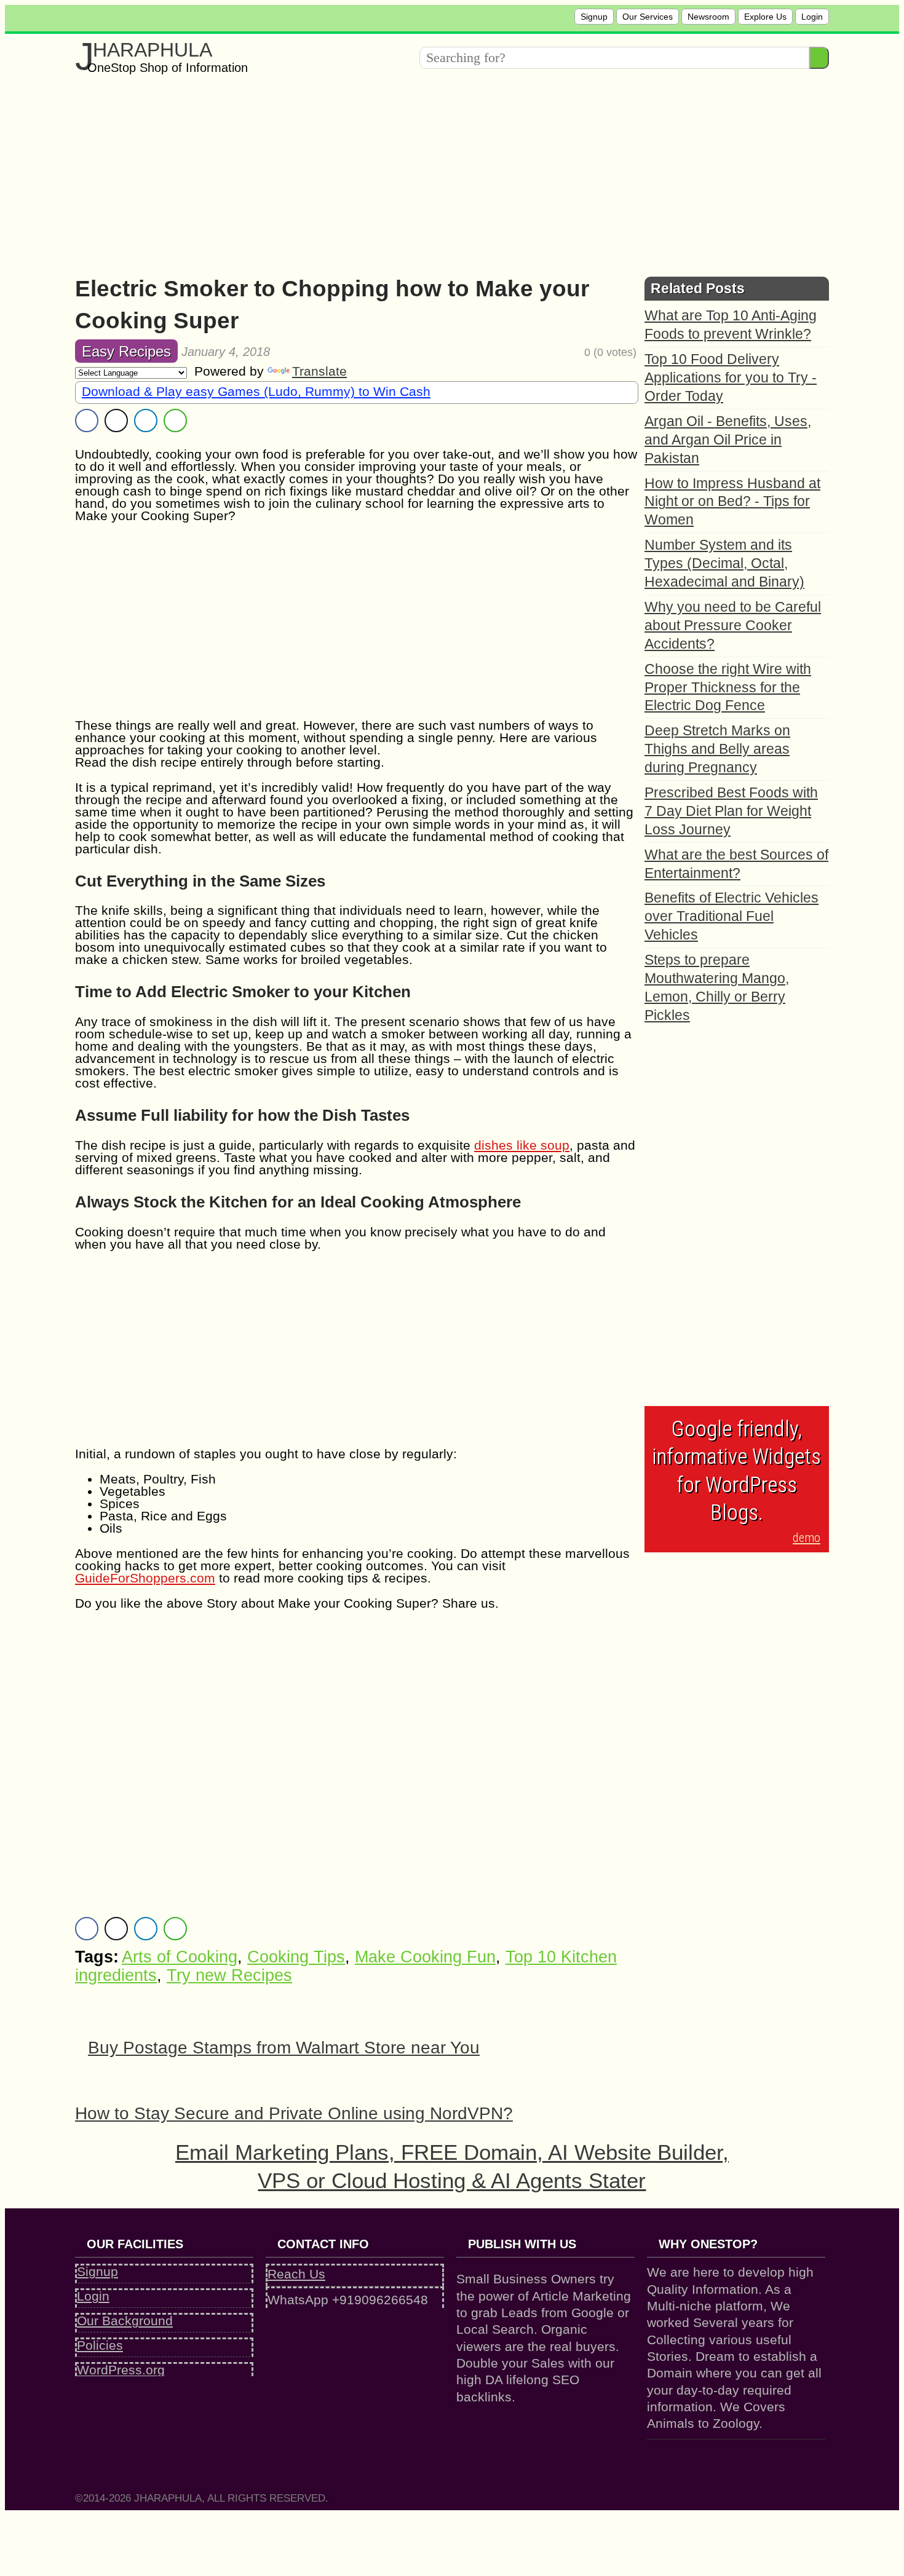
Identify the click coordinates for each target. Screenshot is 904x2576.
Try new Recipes (229, 1975)
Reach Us (296, 2274)
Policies (100, 2345)
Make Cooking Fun (425, 1957)
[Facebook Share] (87, 421)
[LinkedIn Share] (146, 421)
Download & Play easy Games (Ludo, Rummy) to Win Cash (256, 391)
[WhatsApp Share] (175, 421)
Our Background (125, 2321)
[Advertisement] (444, 172)
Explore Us (765, 17)
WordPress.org (121, 2370)
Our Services (648, 17)
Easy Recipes (126, 351)
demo (807, 1538)
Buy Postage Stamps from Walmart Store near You (284, 2048)
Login (812, 17)
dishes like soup (522, 1145)
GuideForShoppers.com (145, 1578)
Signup (594, 17)
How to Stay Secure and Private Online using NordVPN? (294, 2113)
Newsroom (708, 17)
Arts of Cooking (180, 1957)
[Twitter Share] (116, 421)
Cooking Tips (296, 1957)
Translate (319, 371)
